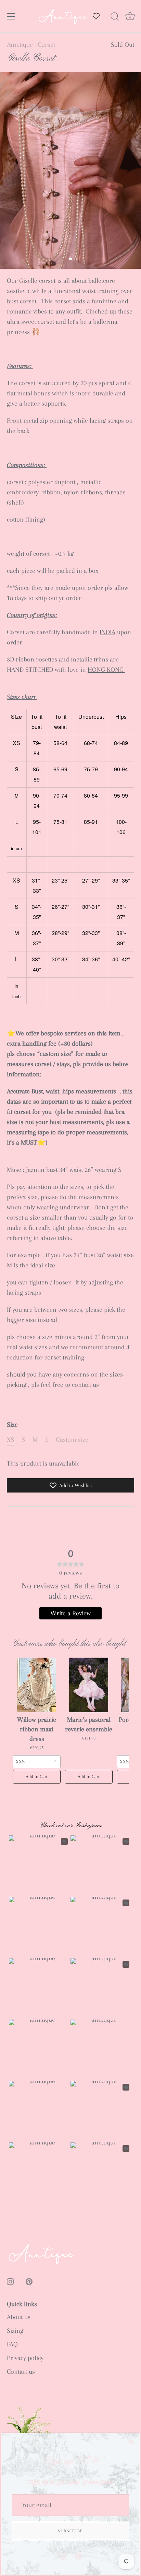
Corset (46, 45)
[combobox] (37, 1762)
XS (10, 1440)
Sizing (15, 2331)
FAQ (12, 2344)
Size (12, 1425)
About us (19, 2317)
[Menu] (11, 16)
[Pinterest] (78, 2556)
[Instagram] (63, 2556)
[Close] (131, 2442)
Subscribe (70, 2531)
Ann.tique (20, 45)
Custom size (72, 1440)
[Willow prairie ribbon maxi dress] (37, 1685)
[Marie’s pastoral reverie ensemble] (89, 1685)
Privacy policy (25, 2358)
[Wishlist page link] (96, 16)
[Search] (115, 17)
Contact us (21, 2372)
